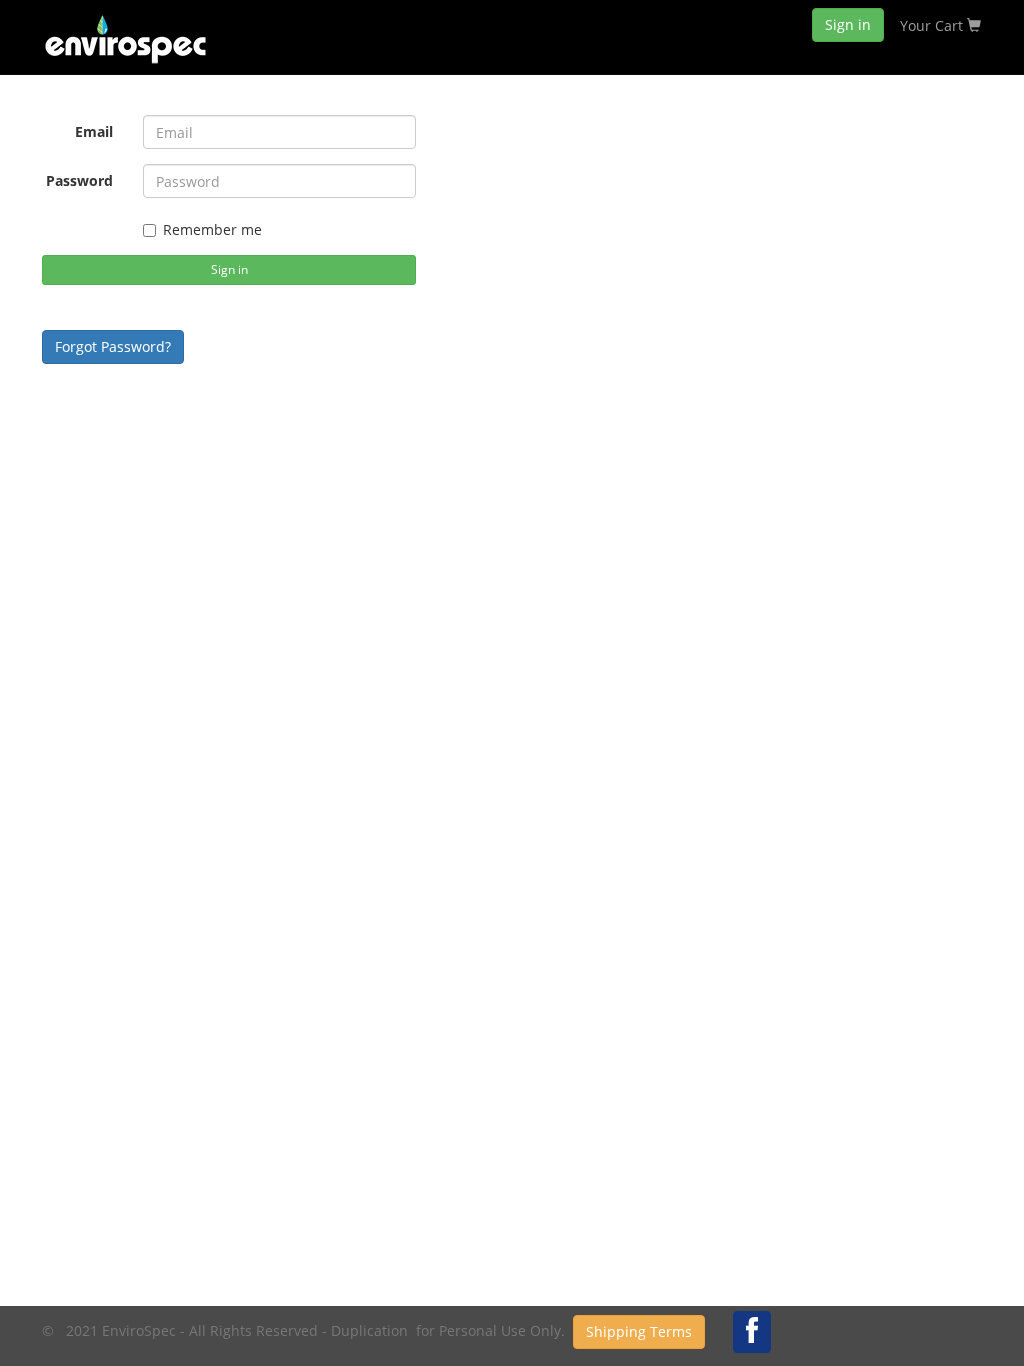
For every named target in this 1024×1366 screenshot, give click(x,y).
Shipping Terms (639, 1331)
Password (79, 180)
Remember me (212, 229)
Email (94, 131)
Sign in (848, 24)
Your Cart (933, 25)
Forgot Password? (113, 346)
